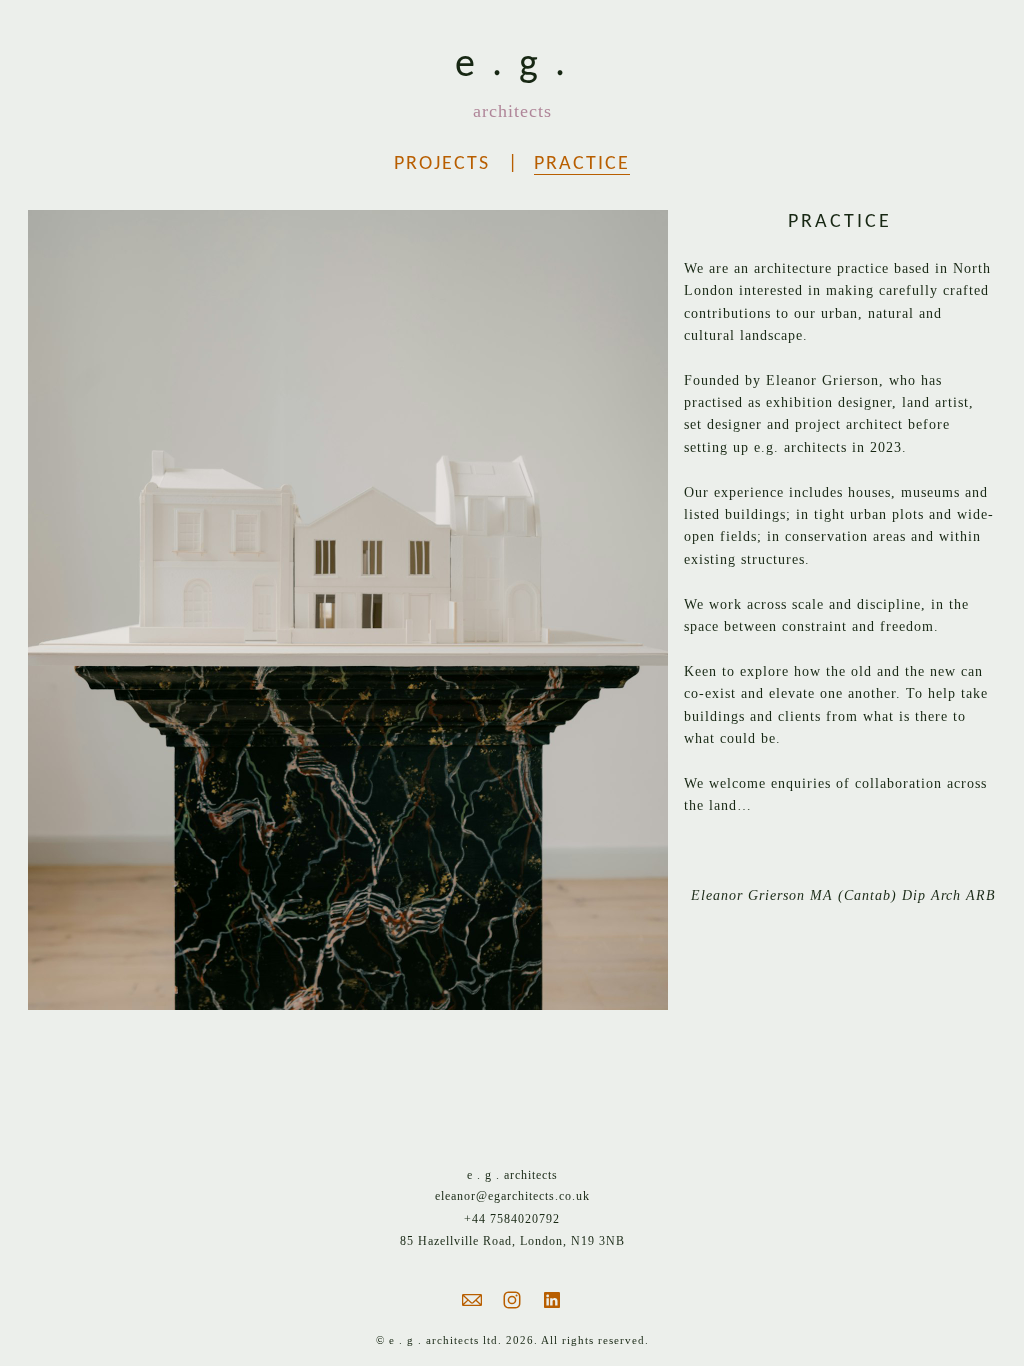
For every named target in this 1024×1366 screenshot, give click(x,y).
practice (582, 164)
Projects (442, 164)
